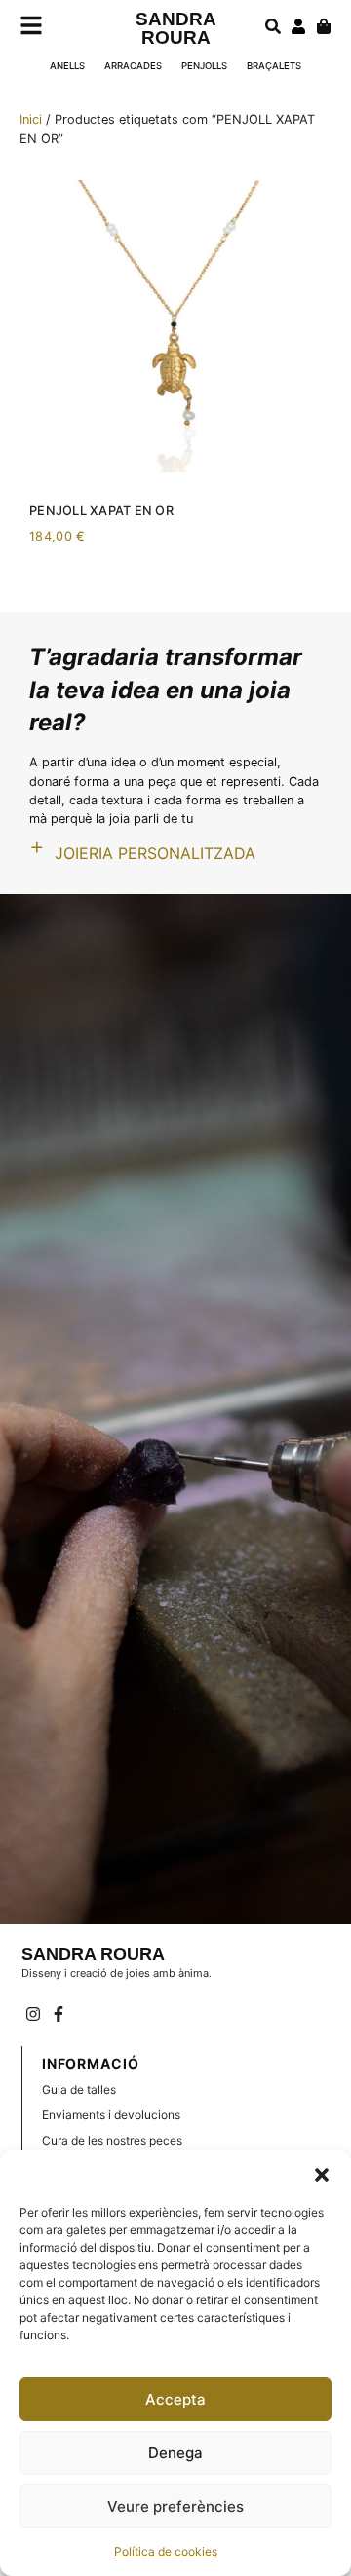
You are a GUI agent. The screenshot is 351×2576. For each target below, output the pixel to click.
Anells (67, 66)
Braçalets (274, 66)
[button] (322, 2175)
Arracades (133, 66)
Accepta (175, 2399)
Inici (31, 119)
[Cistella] (324, 26)
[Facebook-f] (58, 2014)
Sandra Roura (176, 28)
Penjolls (204, 66)
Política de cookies (166, 2551)
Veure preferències (175, 2506)
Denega (175, 2453)
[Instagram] (34, 2014)
